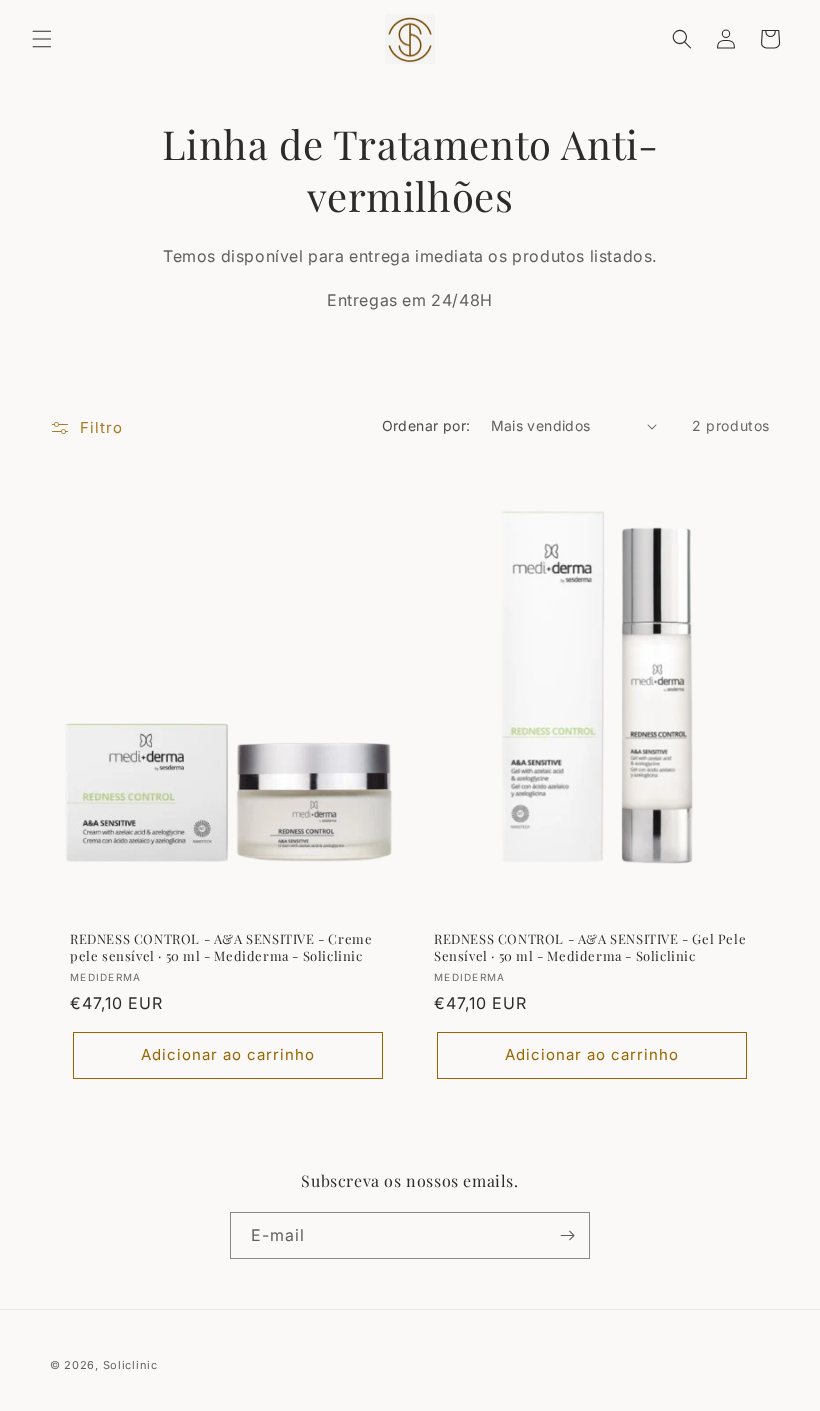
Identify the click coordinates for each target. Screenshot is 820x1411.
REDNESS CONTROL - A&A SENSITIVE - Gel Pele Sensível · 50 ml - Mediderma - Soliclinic (590, 947)
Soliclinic (130, 1365)
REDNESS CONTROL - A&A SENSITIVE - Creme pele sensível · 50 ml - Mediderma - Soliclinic (221, 947)
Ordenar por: (426, 425)
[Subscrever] (567, 1235)
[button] (42, 39)
